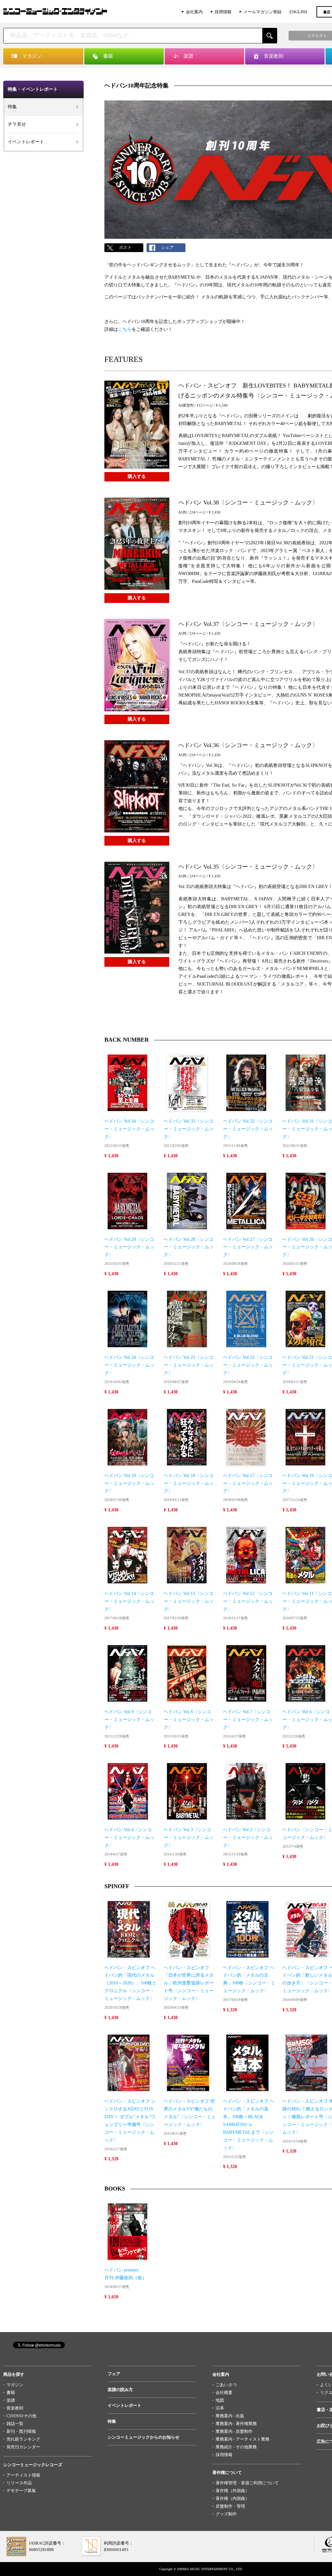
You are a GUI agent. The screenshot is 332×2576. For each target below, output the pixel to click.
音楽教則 (15, 2408)
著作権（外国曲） (232, 2491)
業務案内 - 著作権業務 (236, 2424)
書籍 (11, 2392)
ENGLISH (298, 12)
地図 (220, 2400)
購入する (137, 476)
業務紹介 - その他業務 (236, 2447)
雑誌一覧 (15, 2424)
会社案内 (194, 12)
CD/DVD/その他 (21, 2416)
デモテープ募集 (21, 2491)
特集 (12, 107)
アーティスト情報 (23, 2475)
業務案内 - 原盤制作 (234, 2431)
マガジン (15, 2385)
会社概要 (224, 2392)
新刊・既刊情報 (21, 2431)
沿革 (220, 2408)
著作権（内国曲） (232, 2498)
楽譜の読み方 (120, 2390)
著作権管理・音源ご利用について (247, 2483)
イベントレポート (26, 142)
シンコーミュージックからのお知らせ (143, 2437)
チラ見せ (17, 124)
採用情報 (223, 12)
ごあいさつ (226, 2385)
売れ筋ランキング (23, 2439)
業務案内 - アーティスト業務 (243, 2439)
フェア (114, 2374)
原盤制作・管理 (230, 2506)
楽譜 (11, 2400)
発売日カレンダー (23, 2447)
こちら (125, 329)
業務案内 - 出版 (230, 2416)
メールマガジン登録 (262, 12)
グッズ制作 (226, 2514)
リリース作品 (19, 2483)
